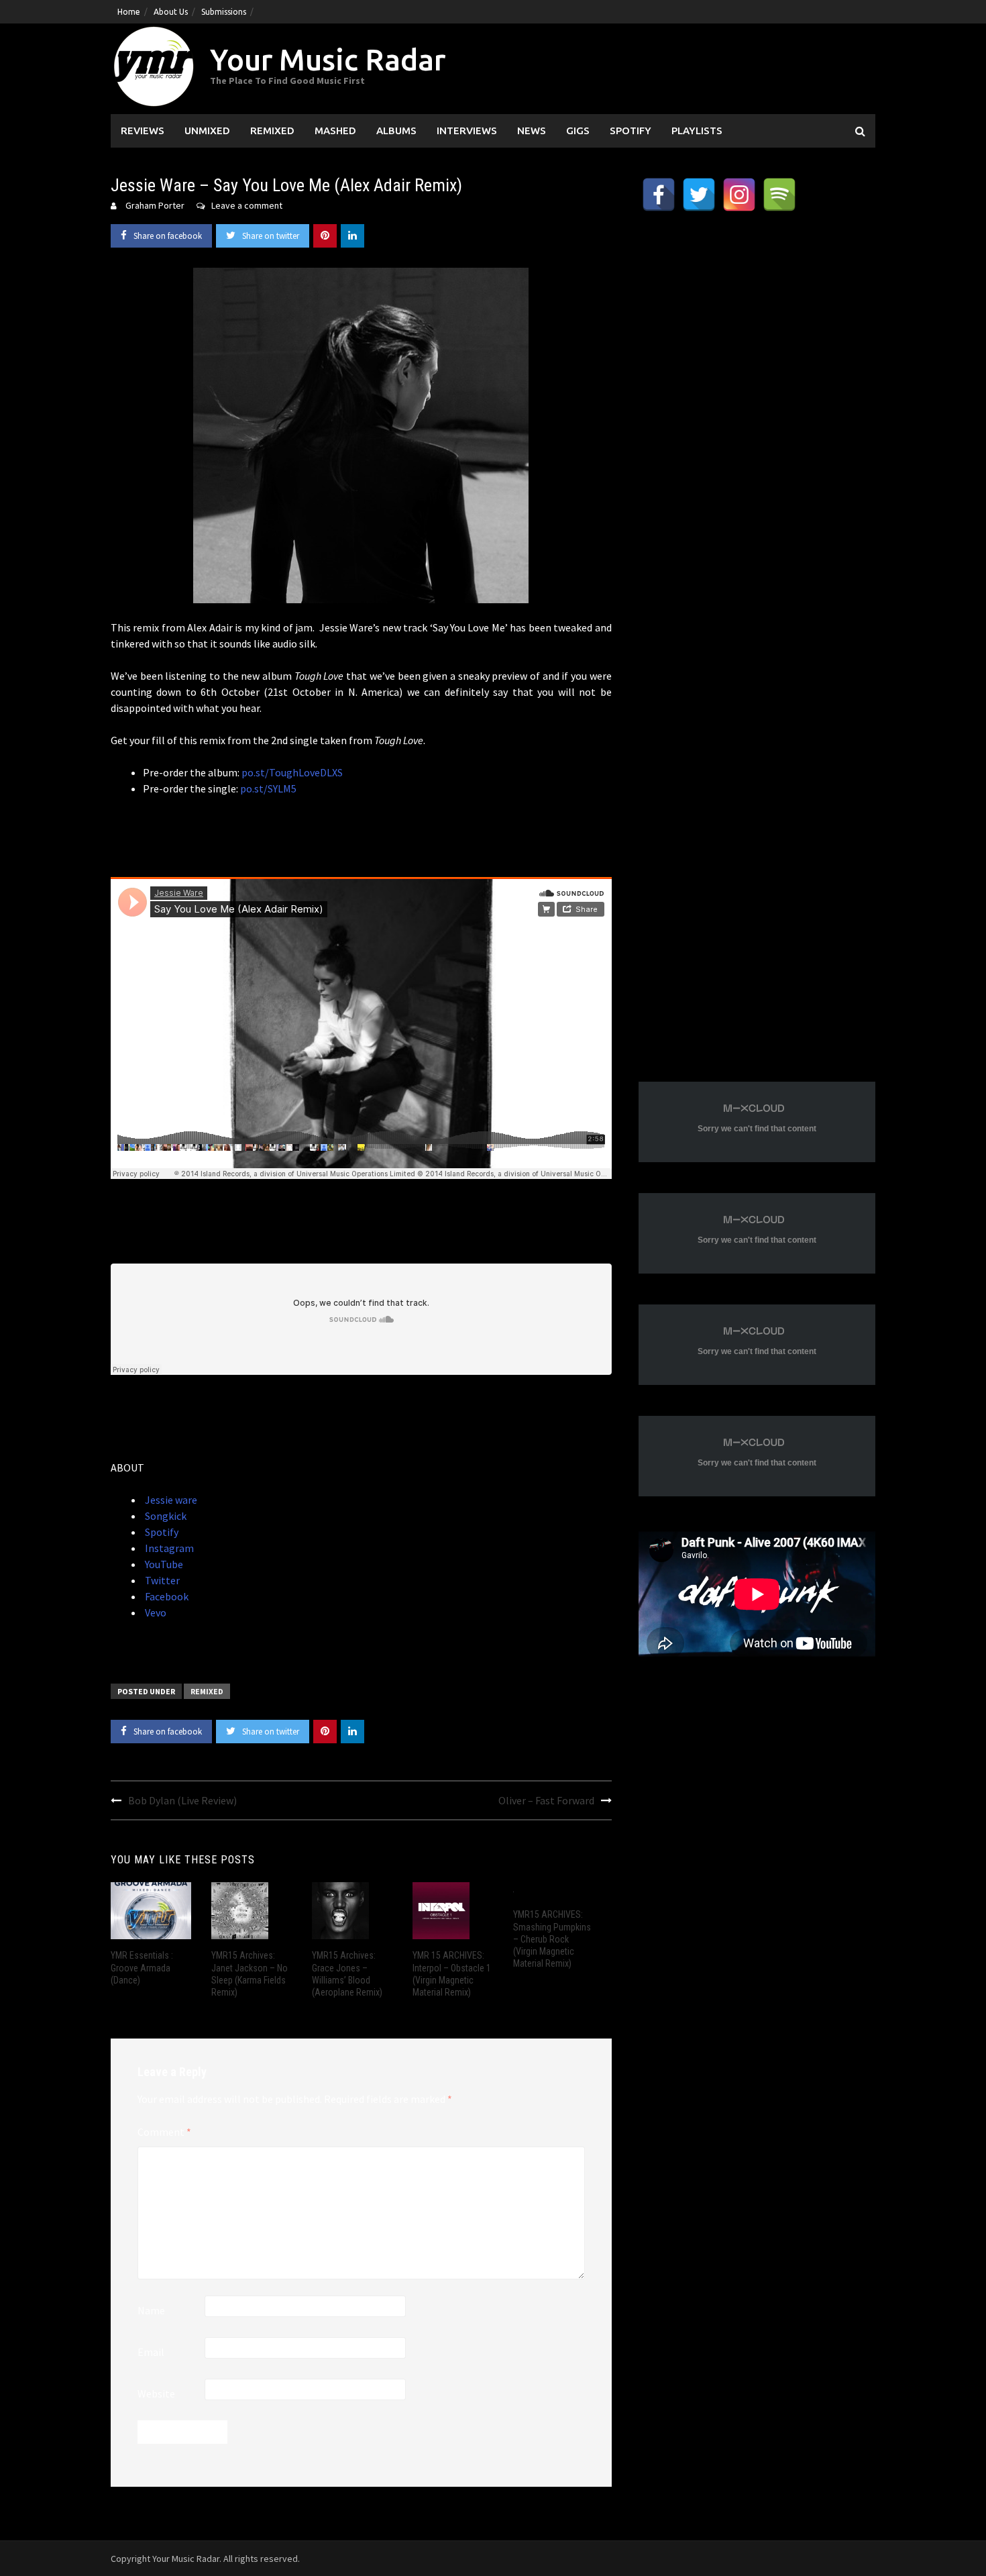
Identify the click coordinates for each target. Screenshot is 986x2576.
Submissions (224, 12)
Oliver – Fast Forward (546, 1800)
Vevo (155, 1612)
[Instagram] (739, 195)
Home (129, 12)
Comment (164, 2132)
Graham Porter (155, 205)
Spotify (631, 131)
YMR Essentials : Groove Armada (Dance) (142, 1967)
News (532, 131)
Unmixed (207, 131)
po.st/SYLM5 (268, 788)
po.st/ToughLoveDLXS (292, 772)
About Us (171, 12)
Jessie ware (170, 1500)
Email (151, 2352)
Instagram (168, 1548)
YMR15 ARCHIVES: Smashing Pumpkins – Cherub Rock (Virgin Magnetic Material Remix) (552, 1939)
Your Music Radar (328, 59)
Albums (396, 131)
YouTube (163, 1564)
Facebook (166, 1596)
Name (151, 2310)
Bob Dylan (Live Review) (182, 1800)
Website (156, 2393)
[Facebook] (659, 195)
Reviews (143, 131)
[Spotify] (779, 195)
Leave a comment (247, 205)
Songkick (165, 1516)
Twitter (161, 1580)
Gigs (578, 131)
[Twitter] (699, 195)
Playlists (697, 131)
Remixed (272, 131)
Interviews (467, 131)
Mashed (335, 131)
